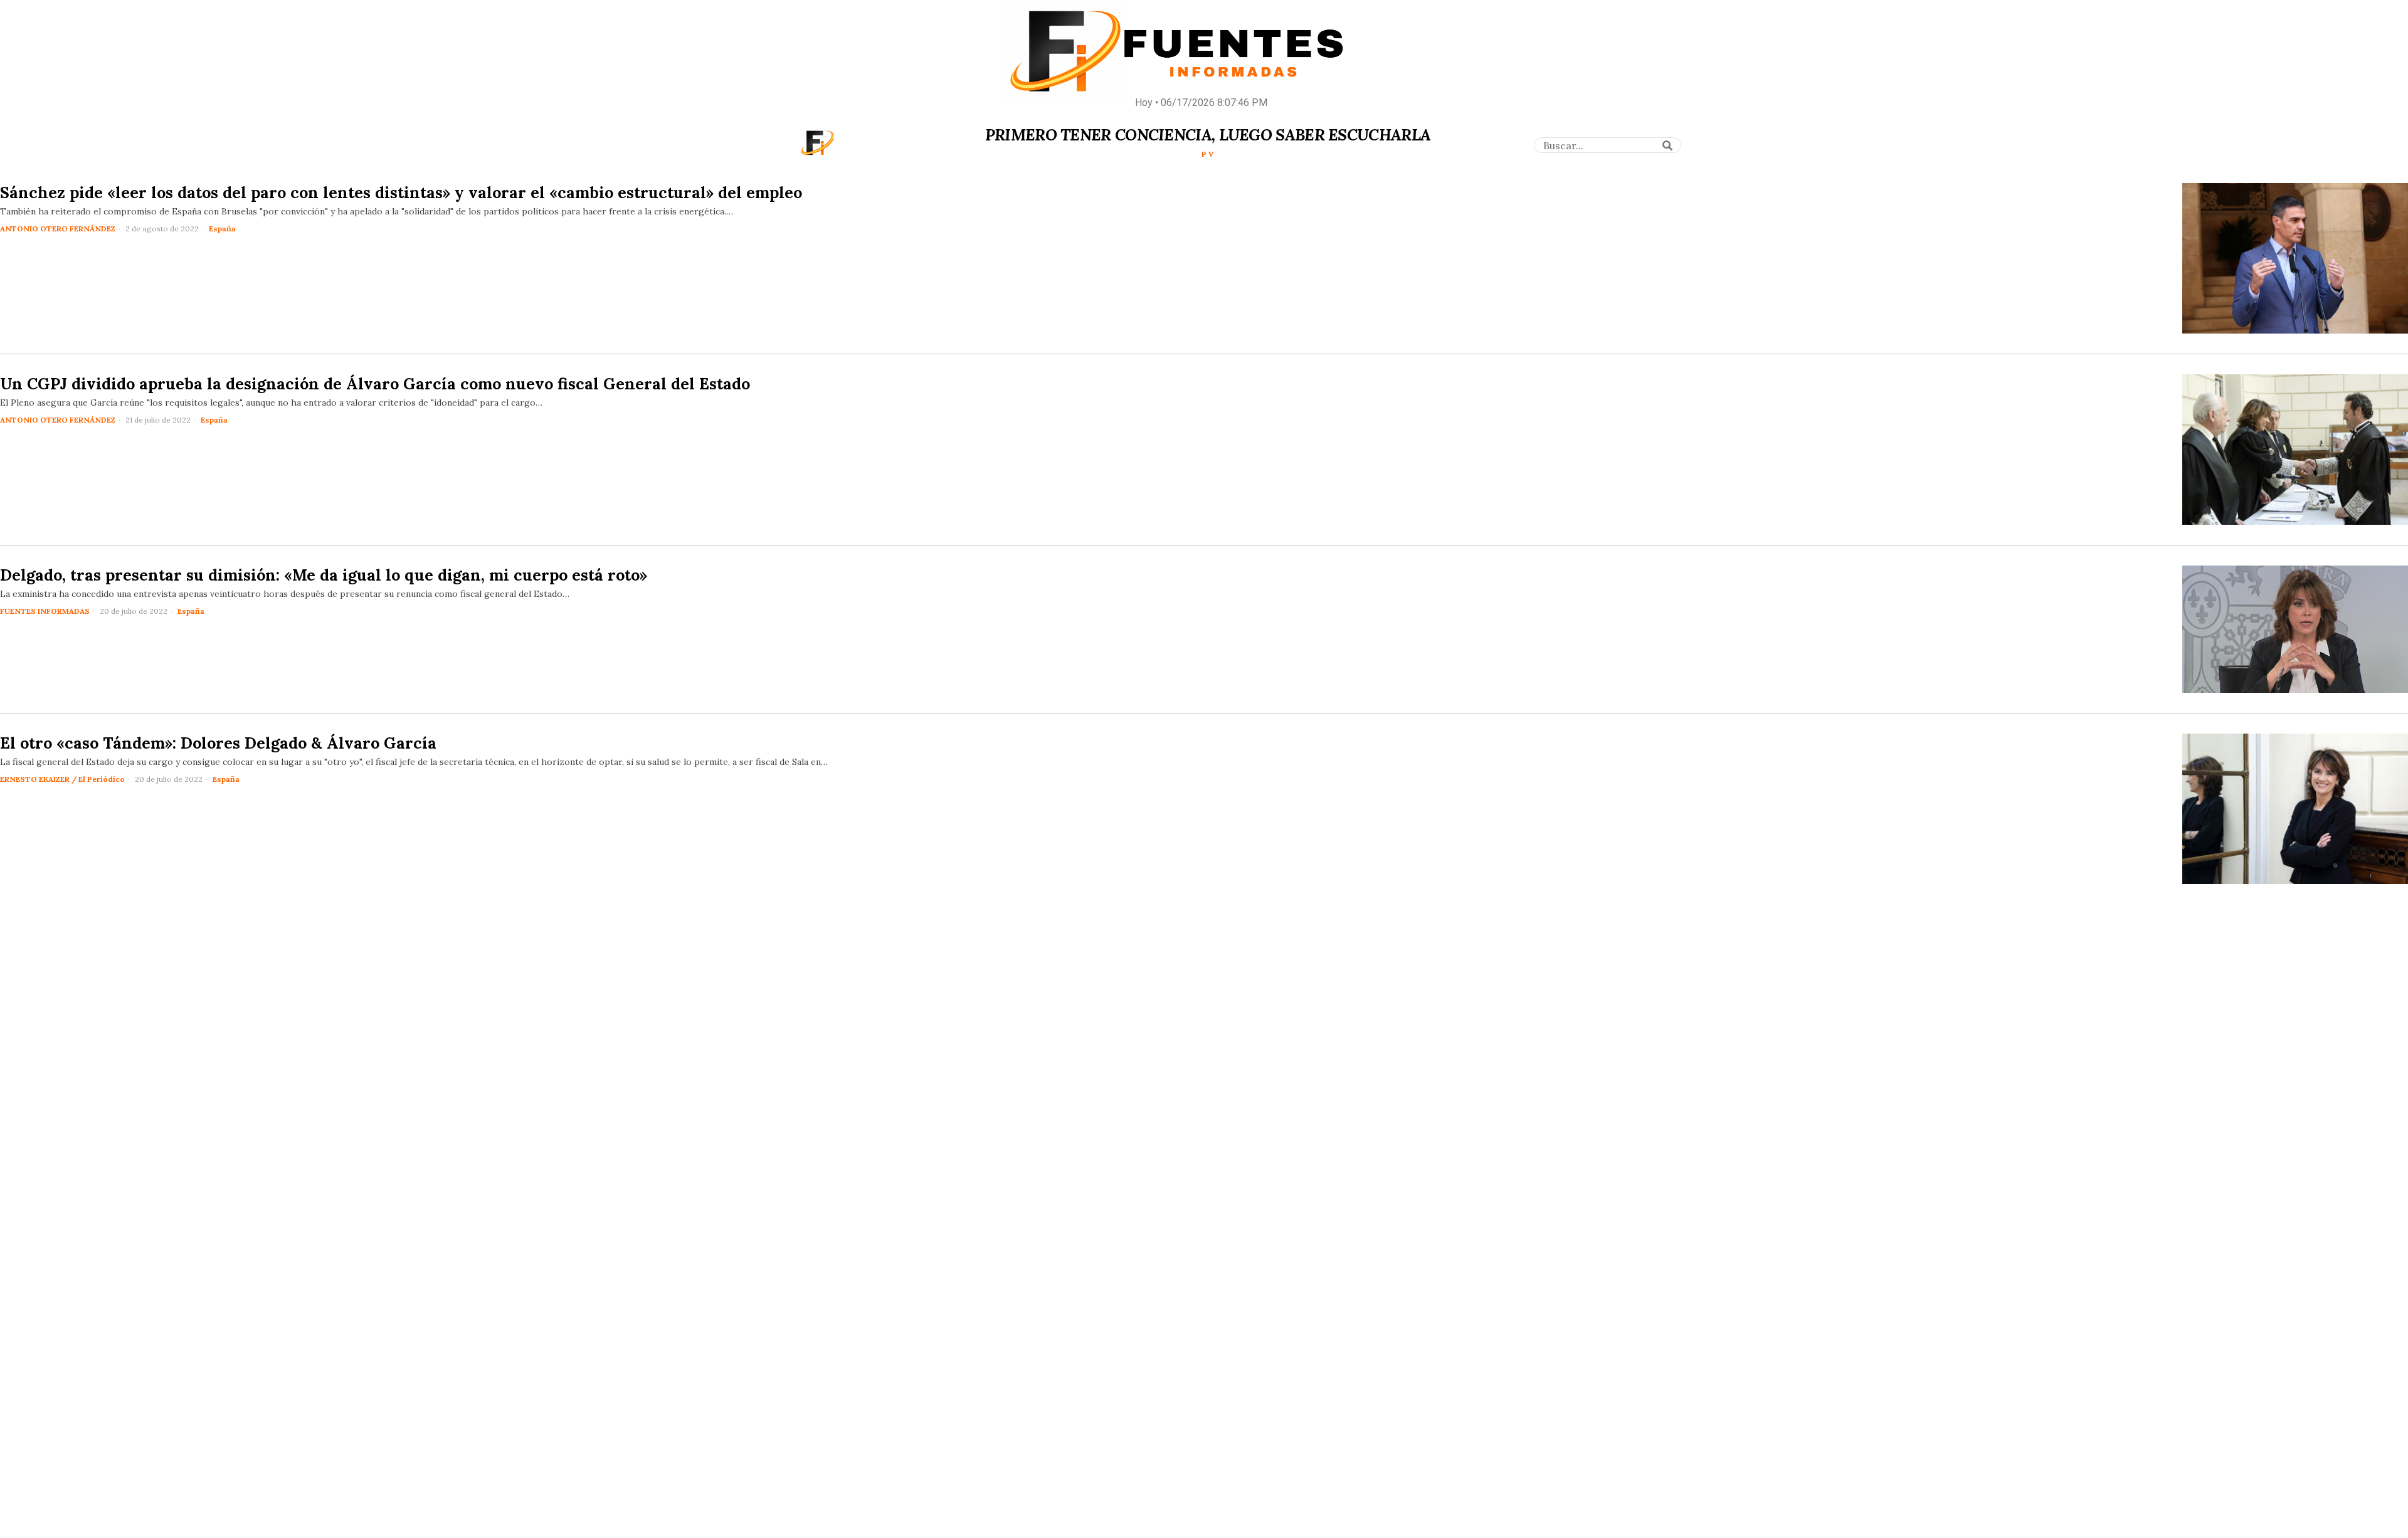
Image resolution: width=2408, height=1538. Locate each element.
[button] (1667, 145)
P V (1208, 154)
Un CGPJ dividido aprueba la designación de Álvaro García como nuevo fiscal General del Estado (375, 384)
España (222, 229)
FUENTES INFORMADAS (45, 611)
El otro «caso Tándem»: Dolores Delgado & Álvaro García (218, 743)
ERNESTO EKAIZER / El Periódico (62, 779)
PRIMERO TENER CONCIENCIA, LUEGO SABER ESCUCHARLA (1208, 135)
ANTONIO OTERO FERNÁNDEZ (58, 229)
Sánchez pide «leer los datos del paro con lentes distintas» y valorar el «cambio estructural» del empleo (401, 192)
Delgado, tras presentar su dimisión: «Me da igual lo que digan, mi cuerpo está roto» (324, 575)
